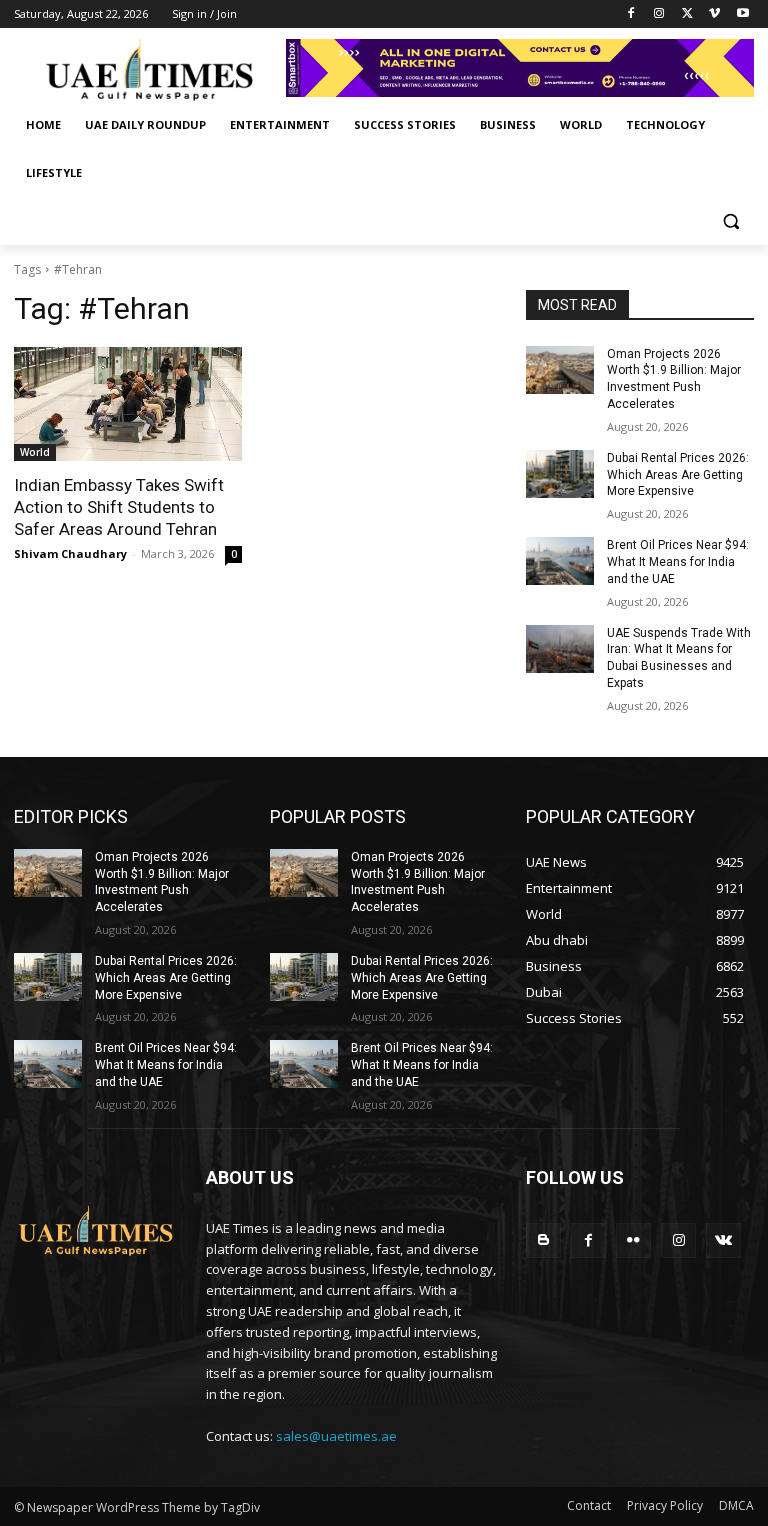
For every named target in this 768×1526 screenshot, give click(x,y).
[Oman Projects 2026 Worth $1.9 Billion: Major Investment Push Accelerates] (560, 370)
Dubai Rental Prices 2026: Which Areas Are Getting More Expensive (678, 475)
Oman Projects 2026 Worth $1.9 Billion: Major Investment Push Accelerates (162, 882)
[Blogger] (543, 1240)
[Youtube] (742, 14)
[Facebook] (631, 14)
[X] (687, 14)
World (35, 452)
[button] (730, 221)
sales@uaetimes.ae (336, 1436)
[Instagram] (659, 14)
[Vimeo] (714, 14)
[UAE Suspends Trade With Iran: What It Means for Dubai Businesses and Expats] (560, 649)
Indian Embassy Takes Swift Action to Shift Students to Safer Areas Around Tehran (119, 507)
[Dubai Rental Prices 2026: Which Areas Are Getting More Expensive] (560, 474)
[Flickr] (633, 1240)
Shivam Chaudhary (70, 553)
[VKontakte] (723, 1240)
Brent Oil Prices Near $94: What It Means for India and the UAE (678, 562)
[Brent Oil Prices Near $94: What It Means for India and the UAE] (560, 561)
